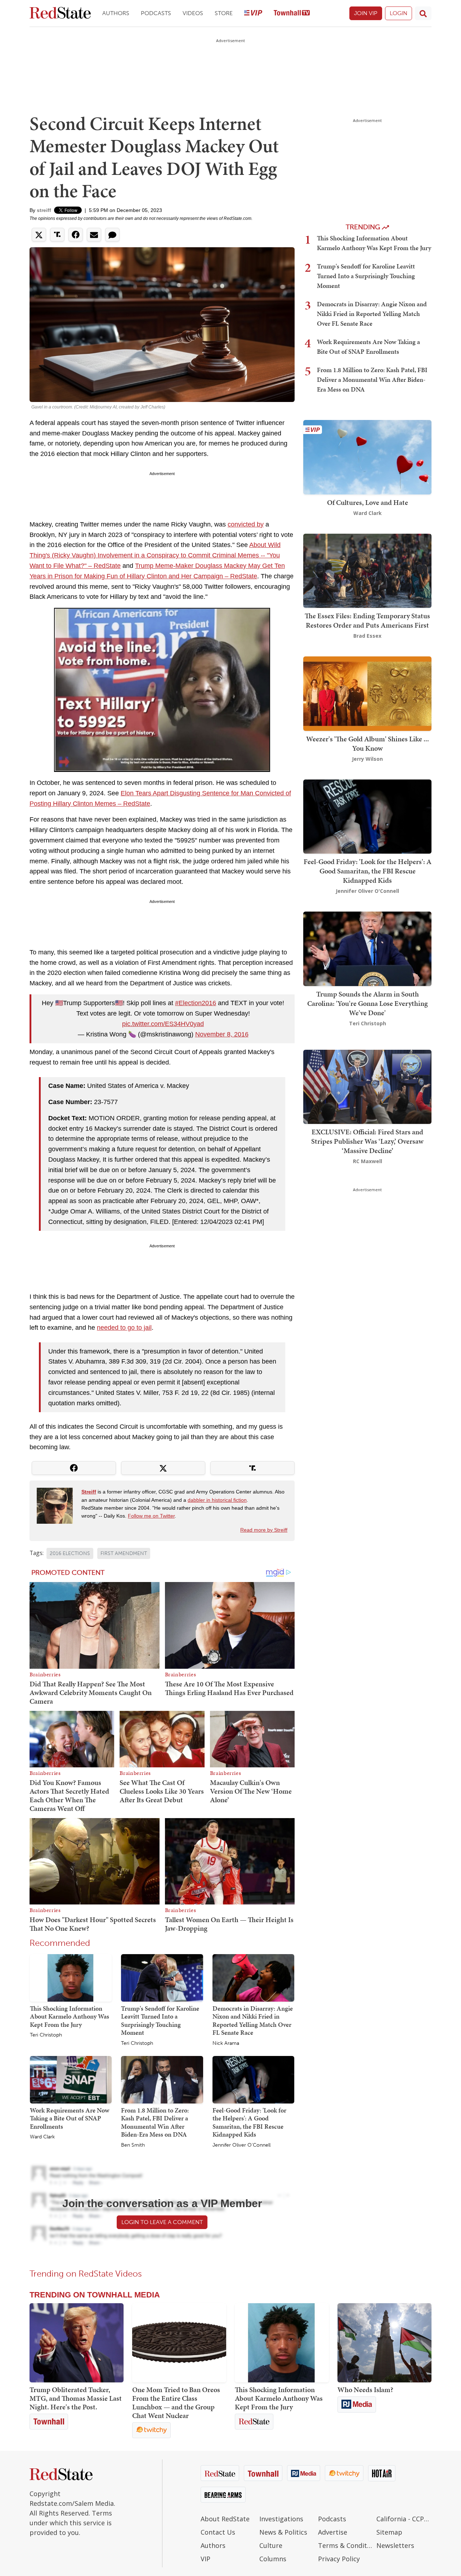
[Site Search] (423, 13)
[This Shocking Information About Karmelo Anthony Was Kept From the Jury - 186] (282, 2343)
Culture (271, 2545)
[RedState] (60, 13)
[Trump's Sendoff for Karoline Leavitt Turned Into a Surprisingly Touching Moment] (162, 1977)
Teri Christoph (46, 2035)
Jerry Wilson (367, 759)
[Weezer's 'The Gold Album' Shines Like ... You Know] (367, 693)
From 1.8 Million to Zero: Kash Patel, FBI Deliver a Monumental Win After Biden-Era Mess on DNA (155, 2122)
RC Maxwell (368, 1161)
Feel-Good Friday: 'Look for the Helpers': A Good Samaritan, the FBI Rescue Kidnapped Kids (249, 2122)
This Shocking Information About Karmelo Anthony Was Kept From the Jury (70, 2016)
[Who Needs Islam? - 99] (384, 2343)
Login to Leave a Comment (162, 2222)
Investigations (281, 2519)
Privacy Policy (339, 2559)
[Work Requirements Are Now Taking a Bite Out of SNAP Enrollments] (71, 2079)
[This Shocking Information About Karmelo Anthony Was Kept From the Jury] (71, 1977)
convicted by (246, 524)
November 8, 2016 (222, 1034)
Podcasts (156, 13)
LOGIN (399, 13)
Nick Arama (226, 2043)
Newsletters (395, 2545)
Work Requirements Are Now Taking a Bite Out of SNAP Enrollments (70, 2118)
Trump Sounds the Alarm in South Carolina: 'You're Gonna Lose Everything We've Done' (368, 1003)
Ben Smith (133, 2145)
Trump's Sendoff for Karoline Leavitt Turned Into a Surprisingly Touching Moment (160, 2021)
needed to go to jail (124, 1328)
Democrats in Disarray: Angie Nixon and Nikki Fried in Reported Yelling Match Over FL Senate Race (253, 2021)
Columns (273, 2559)
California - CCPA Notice (404, 2519)
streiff (44, 210)
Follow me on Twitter (151, 1516)
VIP (205, 2559)
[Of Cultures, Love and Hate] (367, 457)
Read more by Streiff (264, 1530)
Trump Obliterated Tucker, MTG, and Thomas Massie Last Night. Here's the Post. (76, 2398)
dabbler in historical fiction (217, 1500)
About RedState (225, 2519)
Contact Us (218, 2532)
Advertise (333, 2532)
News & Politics (283, 2532)
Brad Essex (367, 636)
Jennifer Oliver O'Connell (241, 2145)
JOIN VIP (366, 13)
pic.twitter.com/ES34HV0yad (163, 1024)
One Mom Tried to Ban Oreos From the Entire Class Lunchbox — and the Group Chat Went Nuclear (176, 2403)
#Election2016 (196, 1003)
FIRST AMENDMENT (124, 1553)
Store (224, 13)
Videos (193, 13)
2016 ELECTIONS (70, 1553)
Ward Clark (42, 2137)
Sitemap (389, 2532)
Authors (116, 13)
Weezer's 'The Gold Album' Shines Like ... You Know (368, 744)
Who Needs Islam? (365, 2390)
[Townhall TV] (292, 13)
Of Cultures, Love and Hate (368, 502)
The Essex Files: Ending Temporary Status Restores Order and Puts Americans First (367, 620)
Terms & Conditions (346, 2545)
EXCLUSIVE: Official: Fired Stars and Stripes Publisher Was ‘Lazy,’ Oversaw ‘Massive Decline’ (367, 1141)
